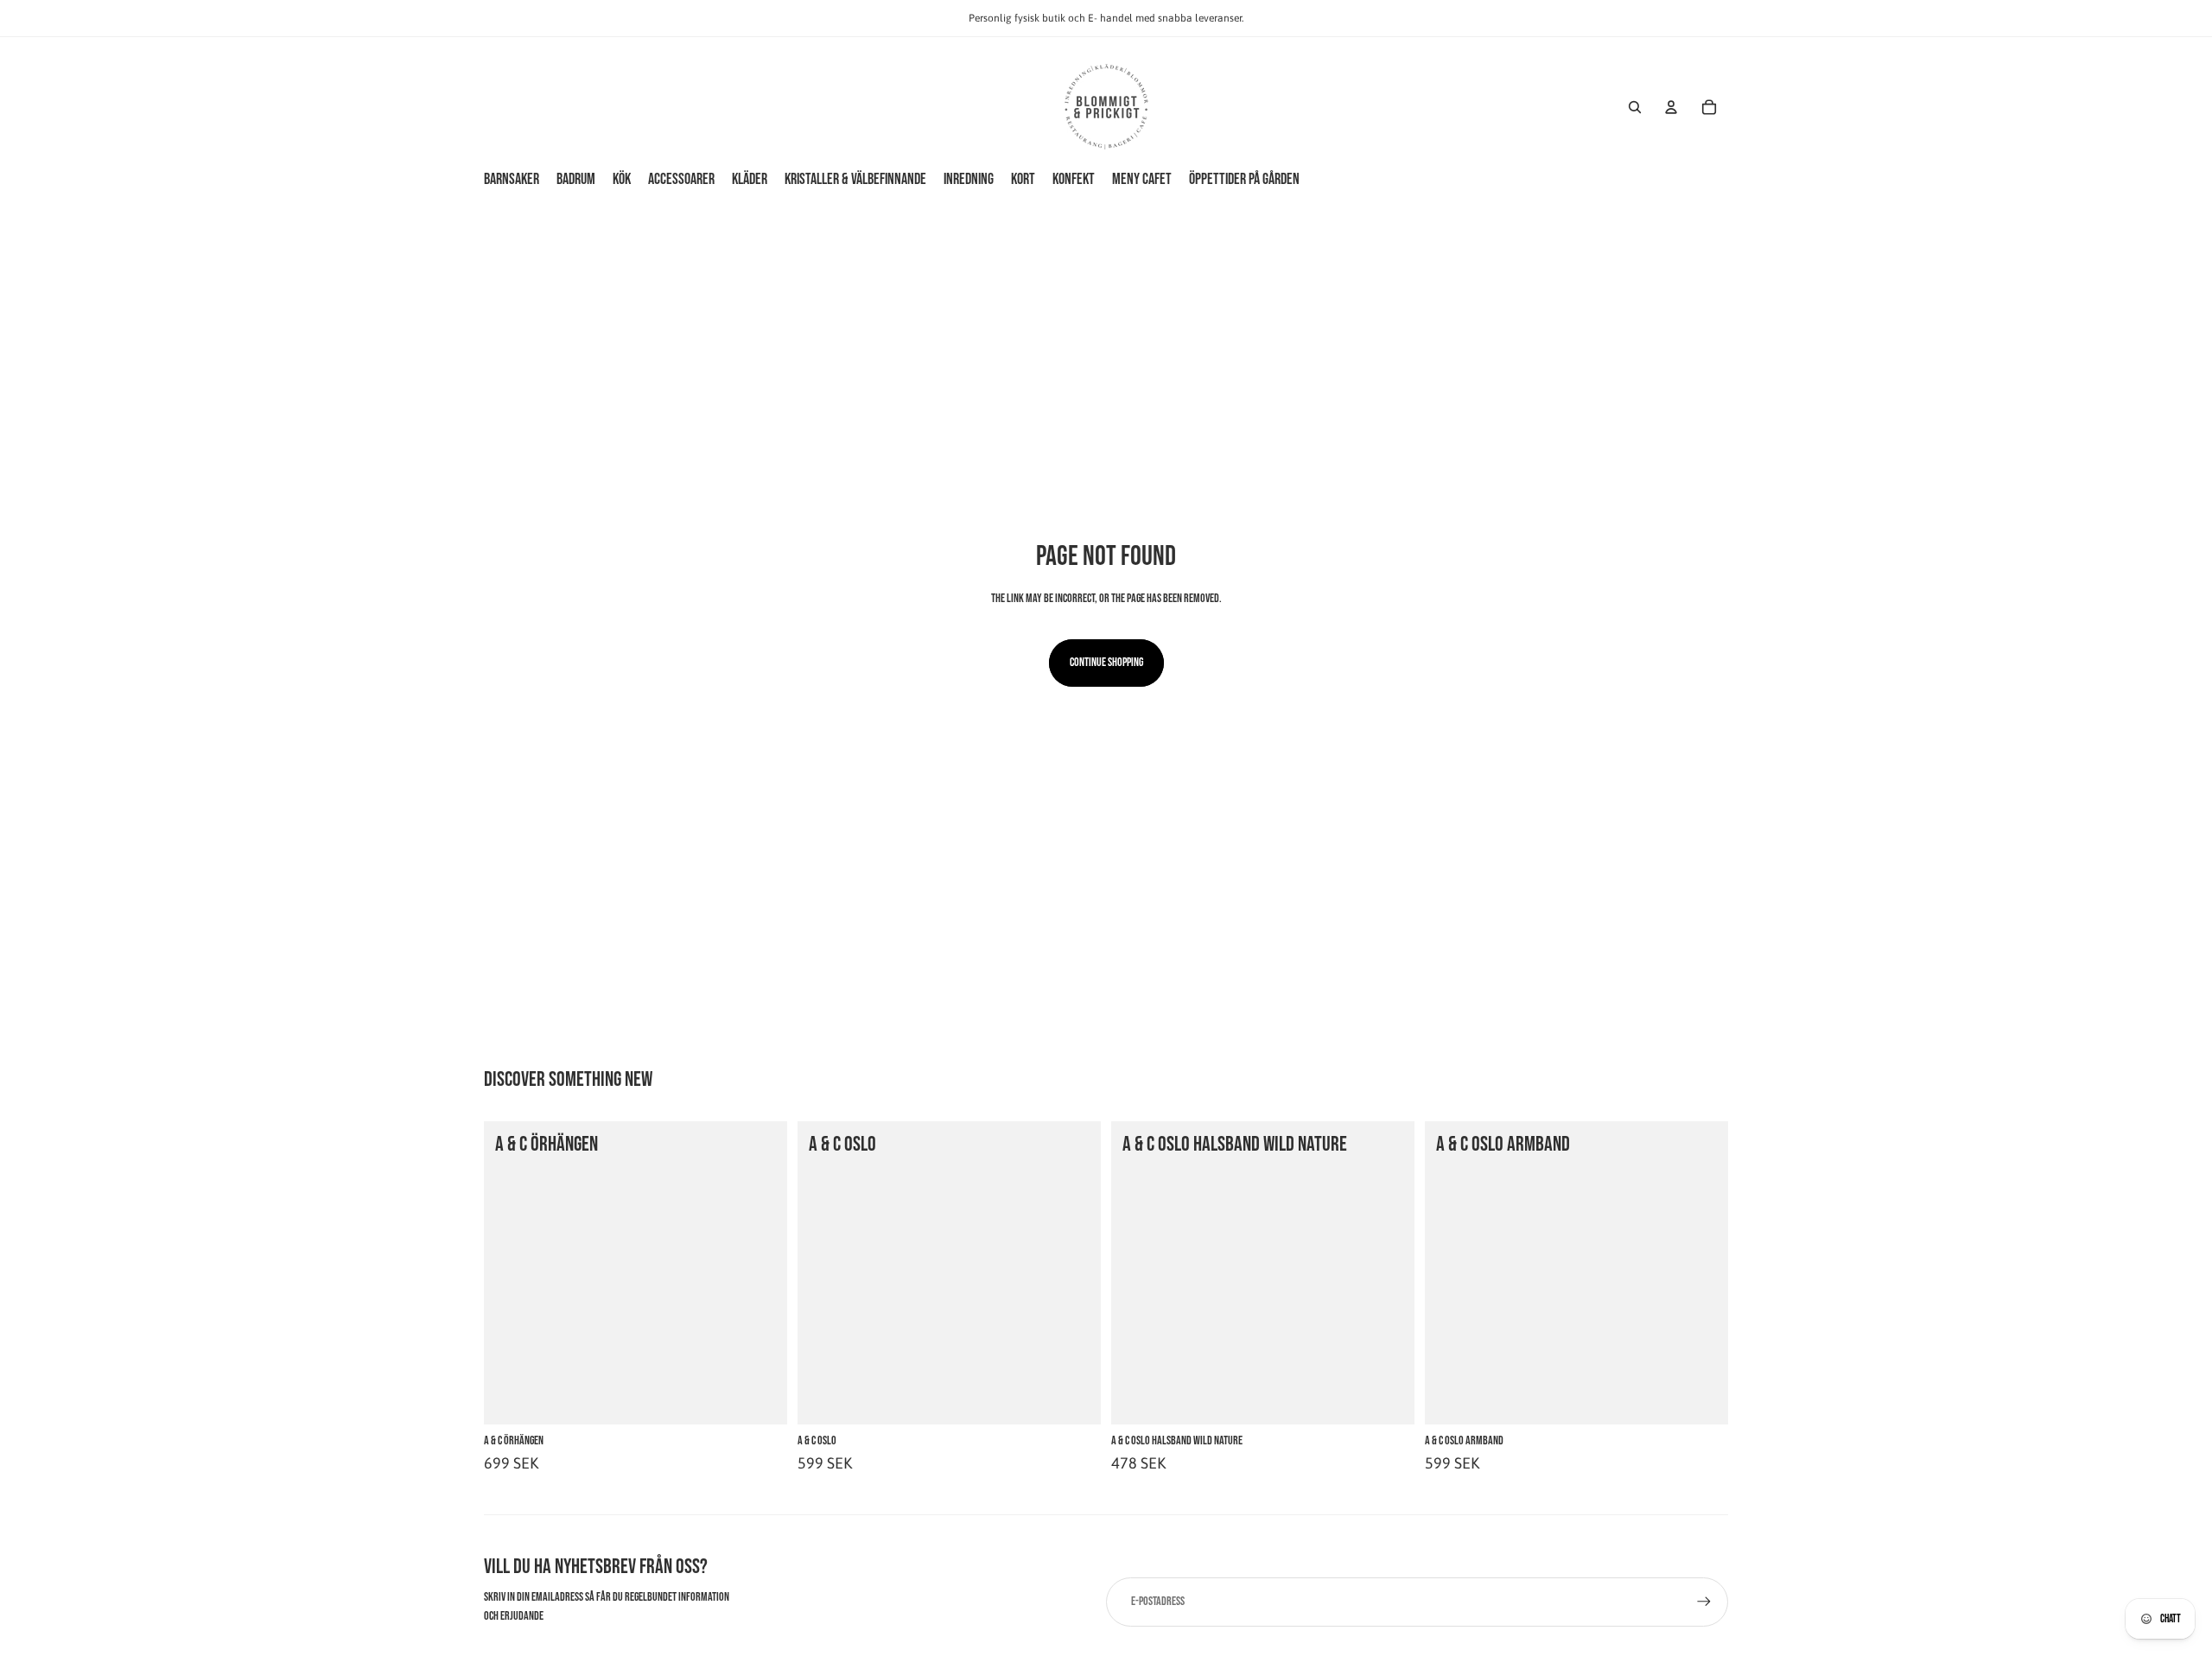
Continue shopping (1106, 662)
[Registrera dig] (1704, 1602)
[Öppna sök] (1635, 107)
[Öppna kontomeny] (1671, 107)
